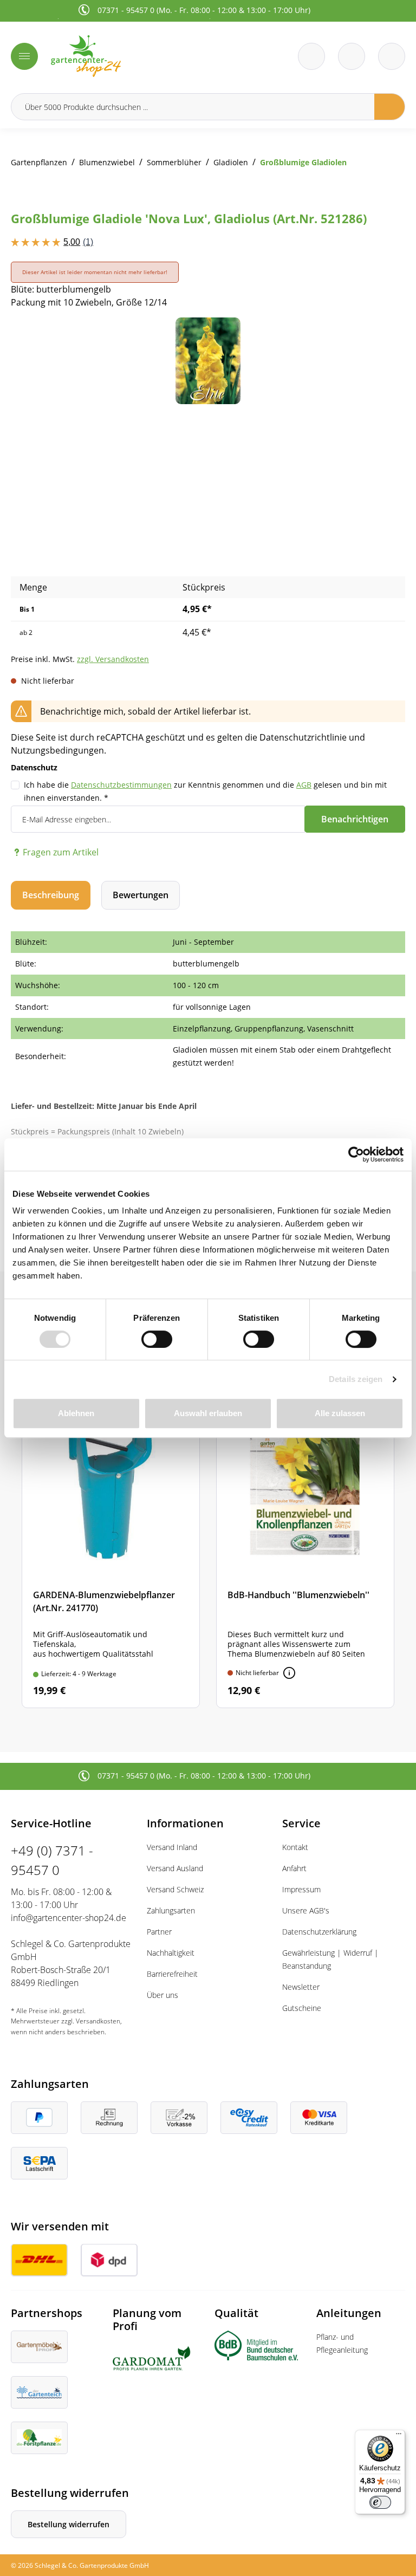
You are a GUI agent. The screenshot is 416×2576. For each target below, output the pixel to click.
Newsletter (301, 1987)
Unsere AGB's (306, 1910)
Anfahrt (294, 1868)
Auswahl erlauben (208, 1413)
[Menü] (24, 56)
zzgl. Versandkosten (113, 659)
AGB (304, 785)
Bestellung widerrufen (69, 2524)
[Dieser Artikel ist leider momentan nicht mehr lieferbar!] (289, 1673)
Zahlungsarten (171, 1910)
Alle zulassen (340, 1413)
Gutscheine (302, 2008)
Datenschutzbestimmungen (121, 785)
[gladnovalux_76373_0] (208, 361)
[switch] (157, 1339)
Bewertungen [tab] (141, 895)
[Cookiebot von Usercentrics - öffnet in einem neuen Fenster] (356, 1154)
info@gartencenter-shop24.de (69, 1918)
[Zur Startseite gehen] (126, 56)
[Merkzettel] (311, 56)
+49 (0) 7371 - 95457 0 (52, 1860)
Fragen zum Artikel (61, 852)
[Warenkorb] (352, 56)
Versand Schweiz (175, 1889)
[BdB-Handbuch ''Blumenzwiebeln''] (305, 1545)
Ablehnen (76, 1413)
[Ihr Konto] (392, 56)
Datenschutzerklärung (319, 1932)
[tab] (51, 895)
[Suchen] (390, 107)
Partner (159, 1932)
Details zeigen (356, 1379)
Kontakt (295, 1847)
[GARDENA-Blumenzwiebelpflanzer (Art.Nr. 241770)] (111, 1545)
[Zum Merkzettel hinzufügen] (383, 339)
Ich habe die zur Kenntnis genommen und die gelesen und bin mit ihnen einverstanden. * (205, 791)
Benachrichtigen (355, 819)
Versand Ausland (175, 1868)
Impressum (301, 1889)
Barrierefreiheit (172, 1974)
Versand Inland (172, 1847)
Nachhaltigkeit (171, 1953)
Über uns (162, 1995)
